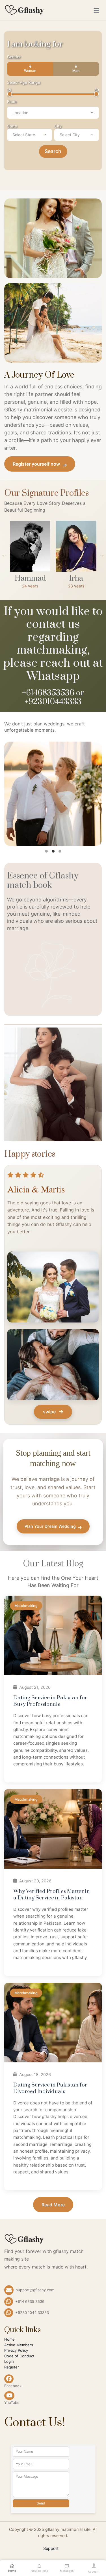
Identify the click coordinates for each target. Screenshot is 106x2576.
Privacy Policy (16, 2350)
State (12, 126)
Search (53, 151)
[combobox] (53, 113)
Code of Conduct (19, 2356)
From (12, 102)
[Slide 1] (46, 851)
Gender (14, 57)
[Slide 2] (53, 851)
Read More (53, 2205)
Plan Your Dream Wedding (50, 1526)
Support (51, 2548)
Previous (4, 555)
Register (12, 2367)
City (58, 126)
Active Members (19, 2345)
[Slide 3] (60, 851)
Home (9, 2339)
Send (41, 2503)
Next (102, 555)
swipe (50, 1412)
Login (9, 2361)
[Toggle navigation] (96, 10)
